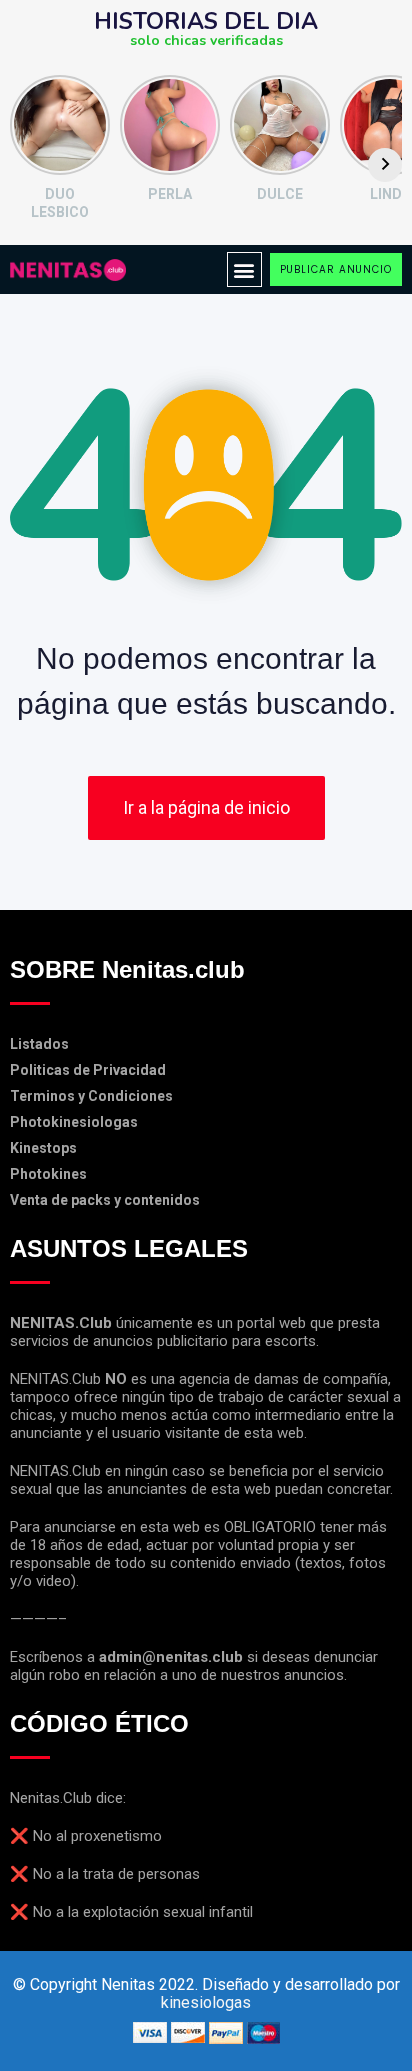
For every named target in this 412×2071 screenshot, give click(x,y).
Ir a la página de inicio (206, 807)
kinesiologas (206, 2002)
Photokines (48, 1174)
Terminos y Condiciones (91, 1096)
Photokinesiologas (74, 1122)
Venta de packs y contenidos (105, 1200)
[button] (244, 269)
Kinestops (43, 1148)
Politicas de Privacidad (88, 1070)
